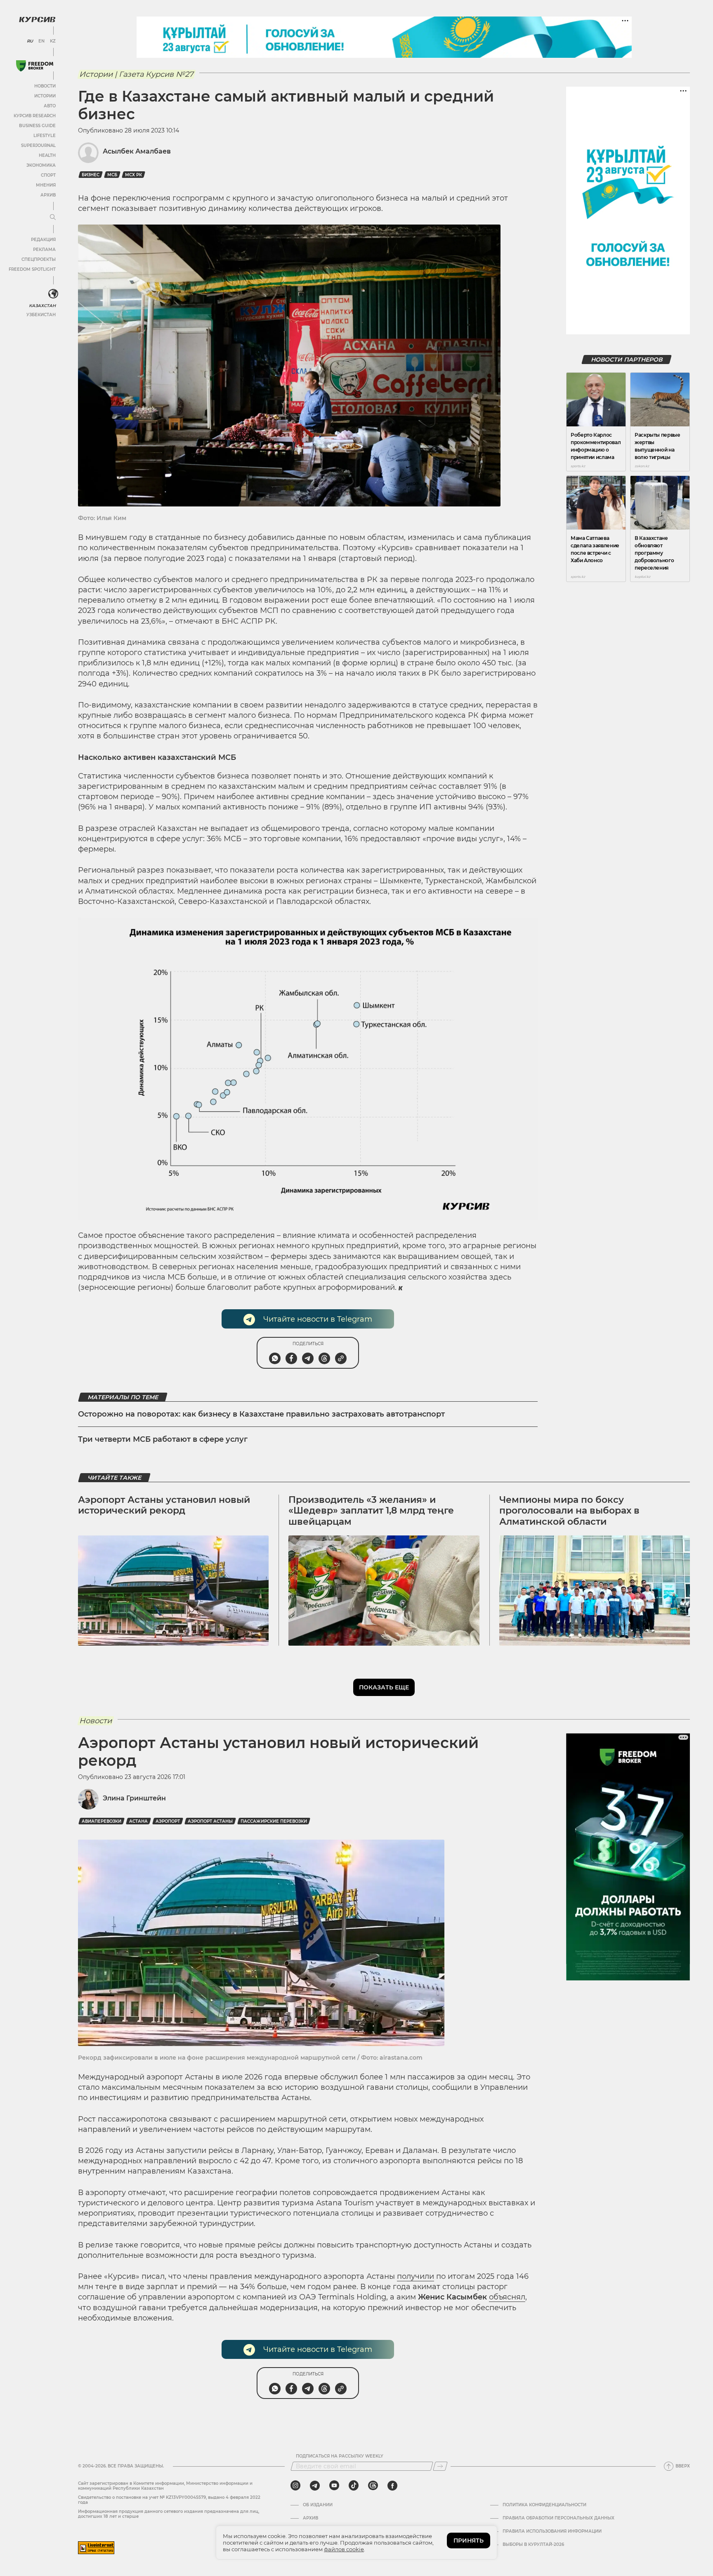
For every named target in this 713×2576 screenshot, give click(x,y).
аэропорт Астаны (210, 1821)
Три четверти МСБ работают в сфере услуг (163, 1439)
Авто (50, 106)
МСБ (112, 175)
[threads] (373, 2486)
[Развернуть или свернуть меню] (53, 218)
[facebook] (392, 2486)
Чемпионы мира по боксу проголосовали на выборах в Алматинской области (569, 1511)
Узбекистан (41, 315)
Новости (45, 86)
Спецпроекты (39, 259)
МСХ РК (133, 175)
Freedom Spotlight (32, 269)
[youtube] (334, 2486)
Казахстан (42, 306)
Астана (138, 1821)
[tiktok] (354, 2486)
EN (41, 41)
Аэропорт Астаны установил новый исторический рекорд (164, 1505)
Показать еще (384, 1687)
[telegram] (315, 2486)
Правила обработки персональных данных (558, 2518)
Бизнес (91, 175)
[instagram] (295, 2486)
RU (30, 41)
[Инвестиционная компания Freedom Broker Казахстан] (35, 66)
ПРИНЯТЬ (469, 2541)
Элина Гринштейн (134, 1798)
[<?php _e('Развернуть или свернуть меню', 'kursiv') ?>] (53, 294)
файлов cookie (344, 2549)
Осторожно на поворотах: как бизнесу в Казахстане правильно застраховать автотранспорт (261, 1414)
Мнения (46, 185)
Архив (48, 195)
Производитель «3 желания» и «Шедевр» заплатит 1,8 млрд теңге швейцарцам (371, 1511)
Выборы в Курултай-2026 (533, 2545)
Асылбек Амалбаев (137, 151)
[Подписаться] (440, 2466)
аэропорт (168, 1821)
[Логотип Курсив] (37, 19)
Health (47, 155)
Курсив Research (35, 116)
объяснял (507, 2297)
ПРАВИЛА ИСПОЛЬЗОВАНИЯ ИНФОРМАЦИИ (552, 2531)
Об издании (318, 2505)
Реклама (44, 250)
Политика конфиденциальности (544, 2505)
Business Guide (37, 126)
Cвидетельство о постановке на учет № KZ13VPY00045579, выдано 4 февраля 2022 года (169, 2500)
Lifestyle (45, 136)
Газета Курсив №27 (156, 74)
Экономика (41, 165)
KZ (53, 41)
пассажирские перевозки (274, 1821)
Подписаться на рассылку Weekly (340, 2456)
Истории (45, 96)
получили (416, 2276)
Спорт (48, 175)
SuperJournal (38, 145)
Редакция (43, 240)
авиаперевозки (102, 1821)
